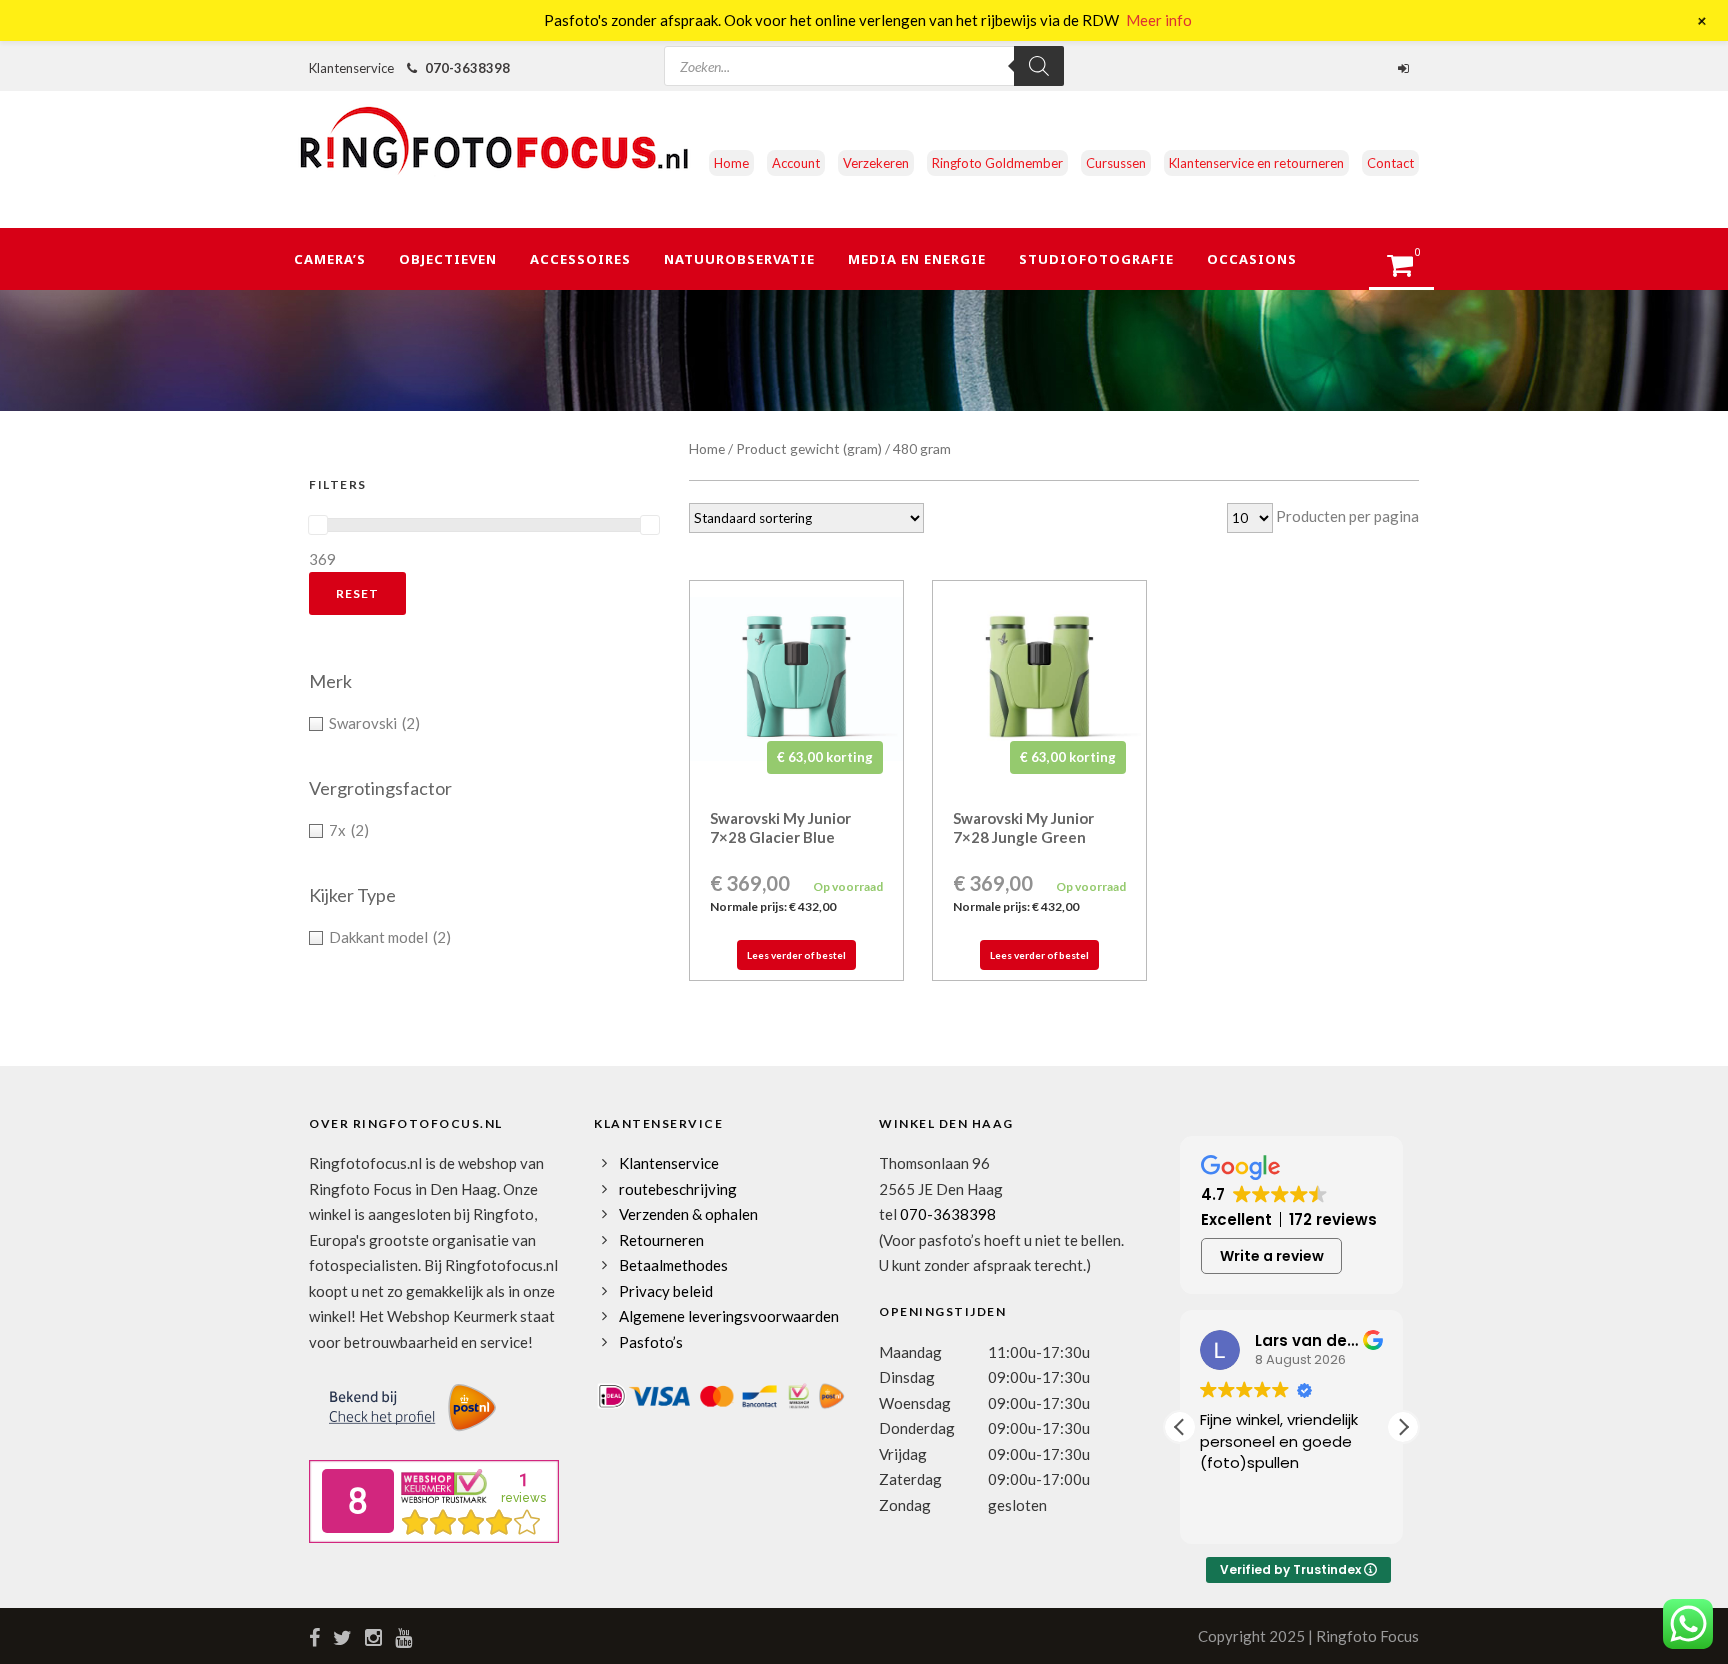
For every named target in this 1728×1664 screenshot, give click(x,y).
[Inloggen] (1406, 68)
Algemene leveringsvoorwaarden (729, 1316)
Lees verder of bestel (796, 955)
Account (796, 163)
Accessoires (580, 259)
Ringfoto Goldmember (997, 163)
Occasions (1252, 259)
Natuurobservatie (739, 259)
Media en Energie (917, 259)
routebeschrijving (678, 1189)
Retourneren (661, 1240)
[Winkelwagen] (1409, 271)
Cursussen (1116, 163)
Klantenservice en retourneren (1256, 163)
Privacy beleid (666, 1291)
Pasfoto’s (651, 1342)
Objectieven (448, 259)
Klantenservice (669, 1163)
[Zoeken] (1039, 66)
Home (731, 163)
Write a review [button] (1272, 1256)
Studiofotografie (1096, 259)
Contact (1390, 163)
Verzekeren (876, 163)
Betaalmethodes (673, 1265)
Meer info (1159, 20)
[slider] (318, 525)
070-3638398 (467, 68)
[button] (1403, 1427)
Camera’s (330, 259)
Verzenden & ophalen (688, 1214)
